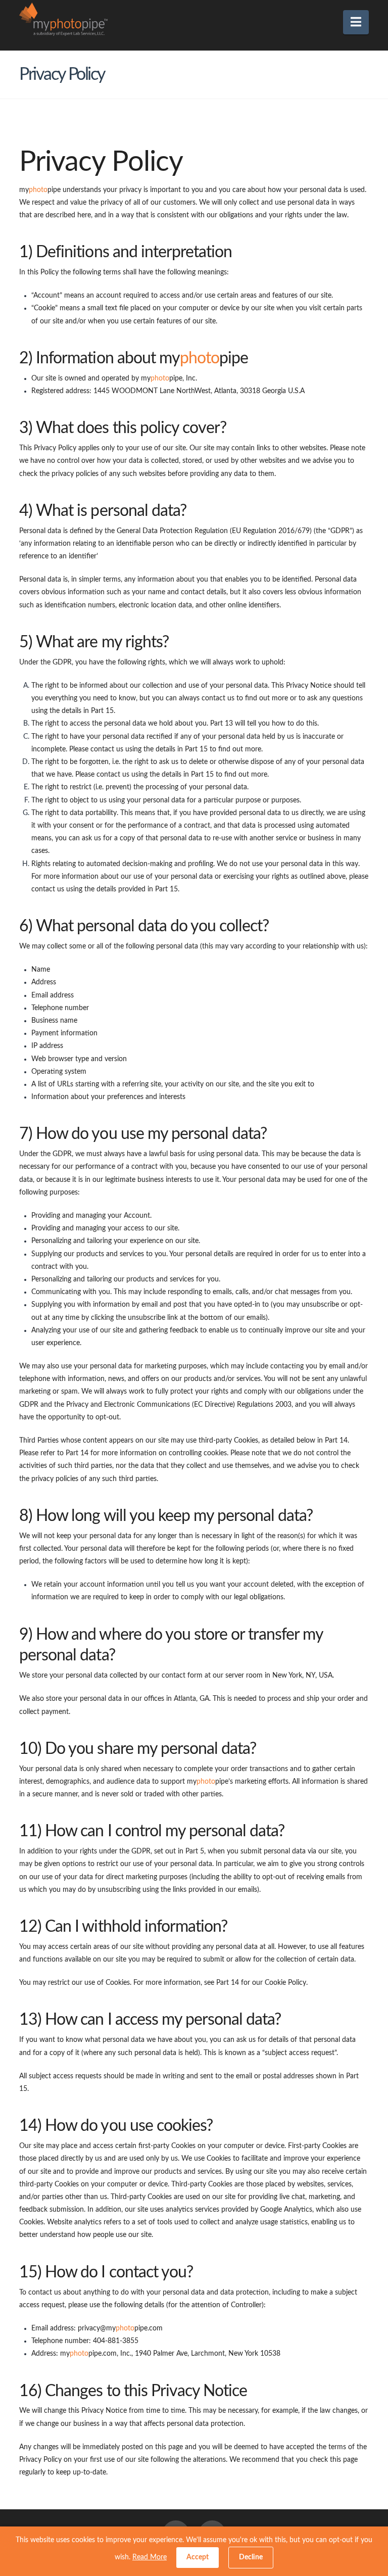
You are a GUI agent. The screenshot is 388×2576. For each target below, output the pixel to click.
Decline (251, 2557)
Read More (150, 2557)
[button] (356, 22)
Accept (198, 2557)
